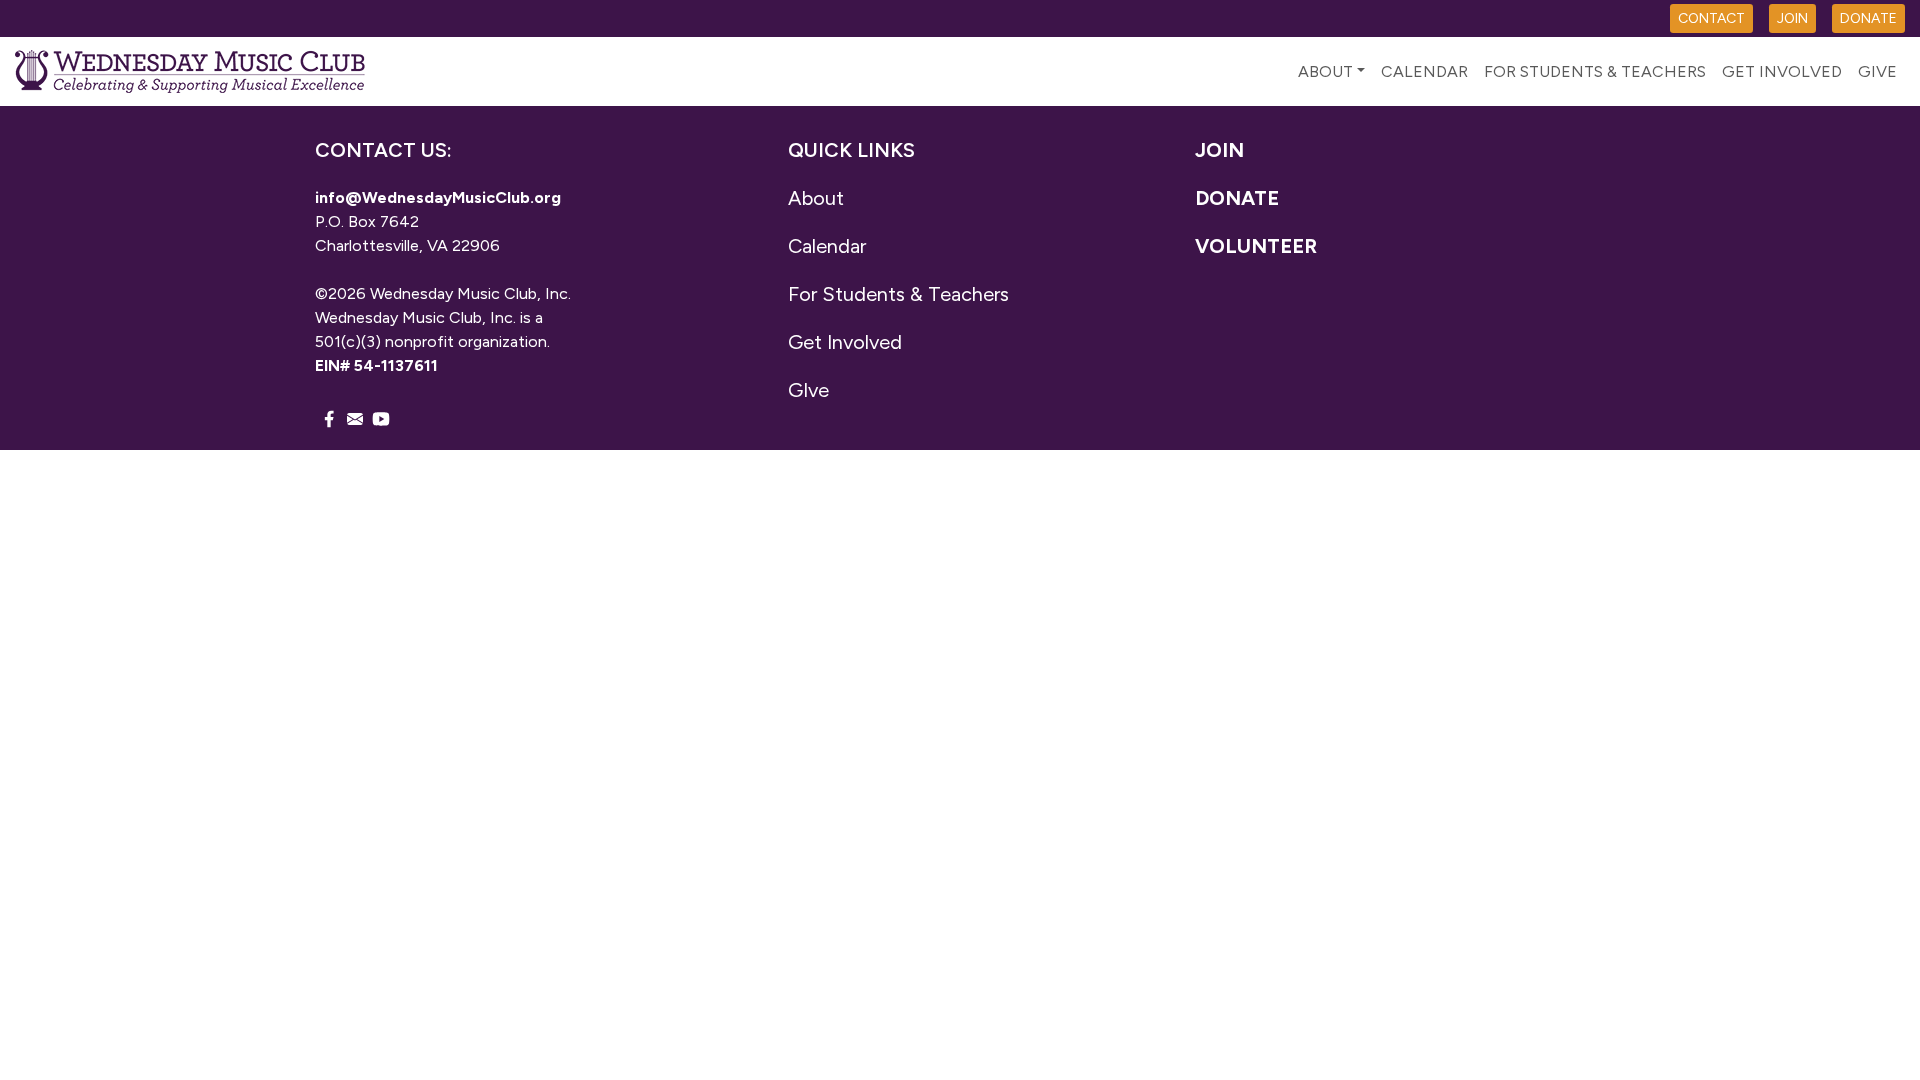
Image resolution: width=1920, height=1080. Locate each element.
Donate (1237, 198)
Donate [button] (1868, 18)
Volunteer (1256, 246)
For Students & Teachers (1595, 71)
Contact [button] (1711, 18)
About (1325, 71)
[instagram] (355, 418)
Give (1877, 71)
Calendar (1424, 71)
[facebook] (329, 418)
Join (1219, 150)
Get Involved (1782, 71)
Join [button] (1792, 18)
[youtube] (381, 418)
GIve (808, 390)
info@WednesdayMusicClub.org (438, 197)
